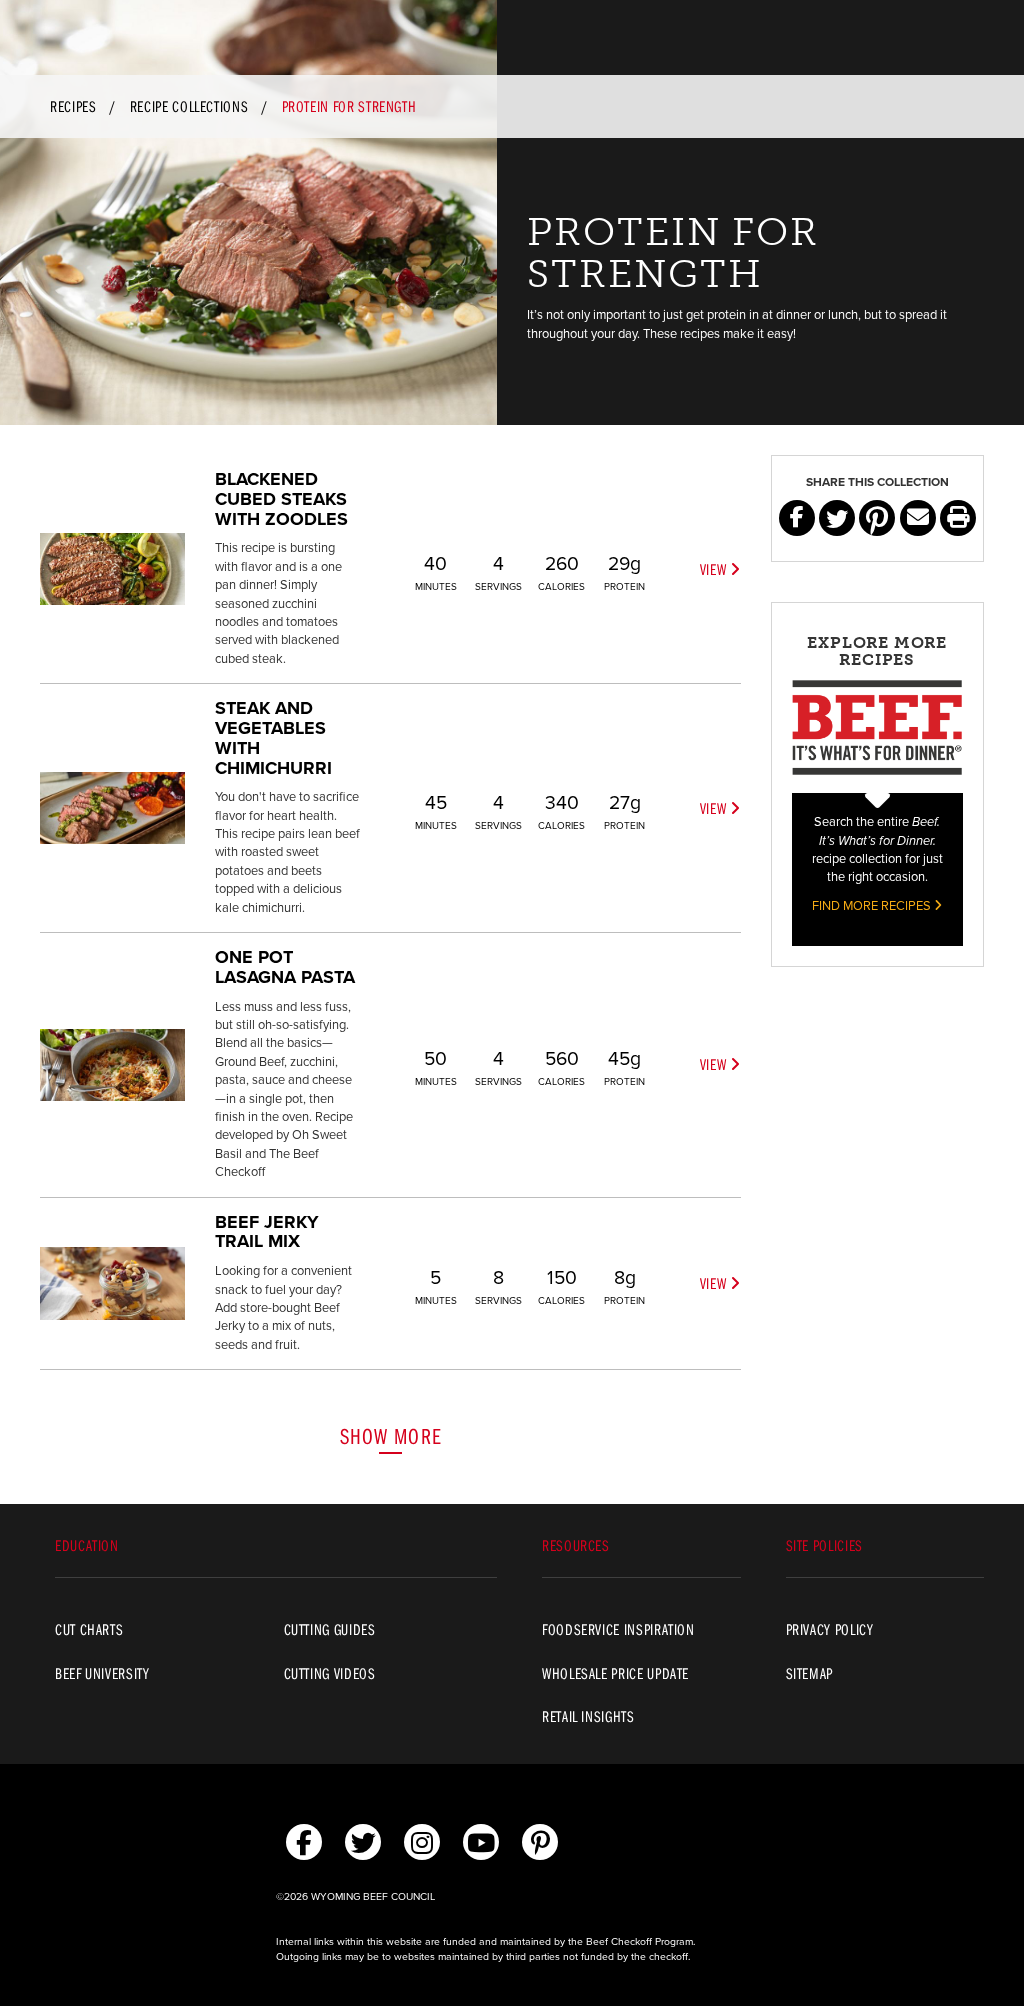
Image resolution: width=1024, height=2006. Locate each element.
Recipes (73, 106)
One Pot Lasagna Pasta (285, 967)
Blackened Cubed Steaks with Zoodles (281, 499)
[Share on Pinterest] (877, 518)
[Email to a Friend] (918, 518)
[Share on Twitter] (837, 518)
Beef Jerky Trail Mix (267, 1232)
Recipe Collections (189, 106)
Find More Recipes (873, 906)
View (715, 569)
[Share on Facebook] (797, 518)
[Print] (958, 518)
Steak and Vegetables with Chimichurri (273, 737)
